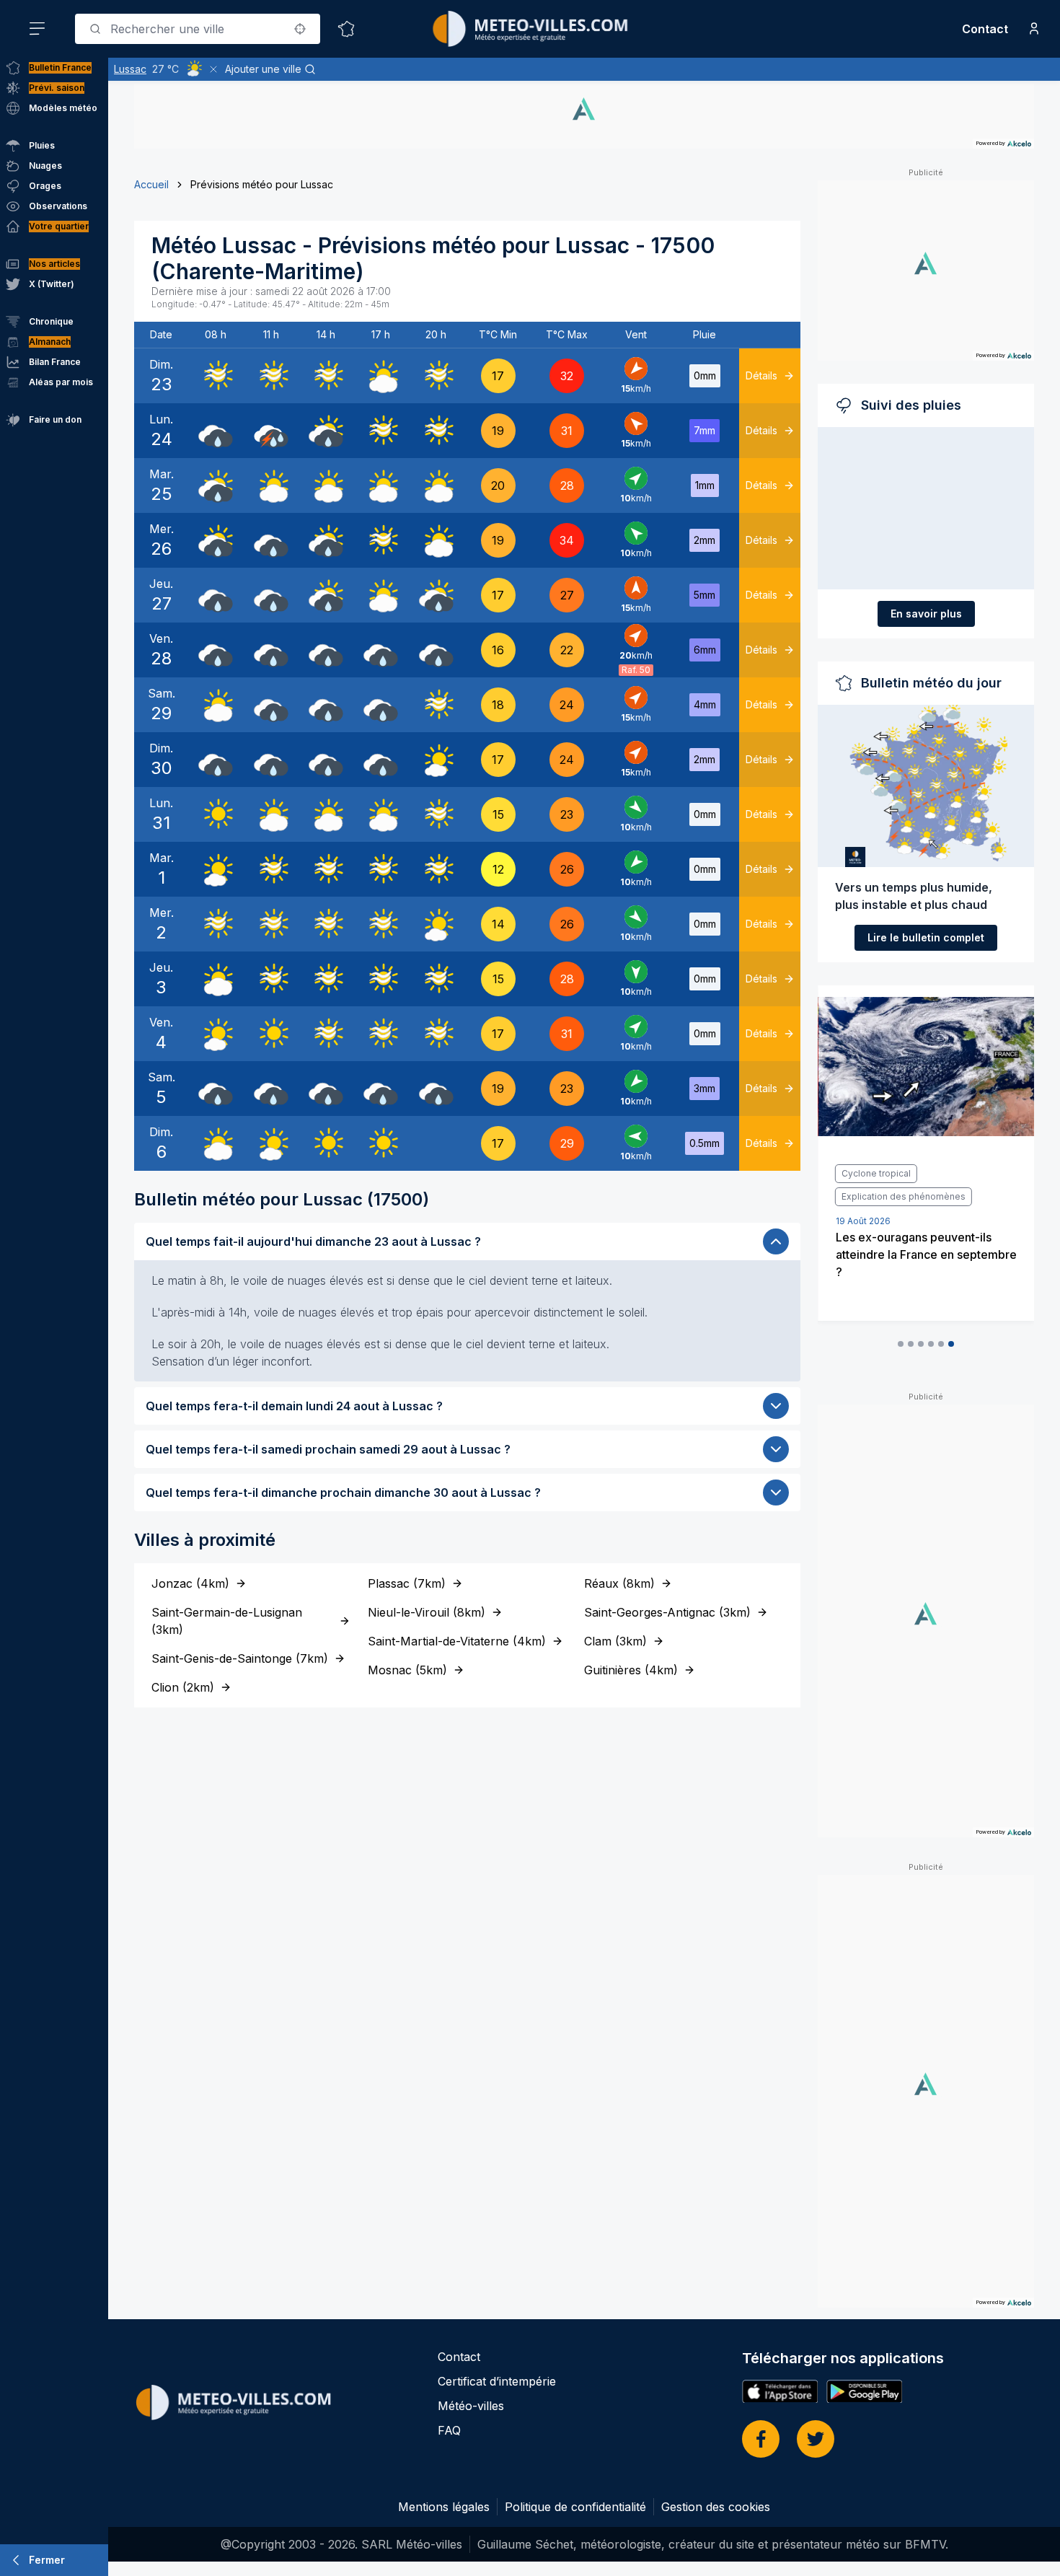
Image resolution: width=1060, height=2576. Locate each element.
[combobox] (198, 29)
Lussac (130, 69)
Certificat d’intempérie (497, 2381)
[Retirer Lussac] (213, 69)
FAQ (449, 2430)
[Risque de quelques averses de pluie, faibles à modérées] (326, 431)
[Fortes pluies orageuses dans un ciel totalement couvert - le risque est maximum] (271, 431)
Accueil (151, 184)
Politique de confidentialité (575, 2507)
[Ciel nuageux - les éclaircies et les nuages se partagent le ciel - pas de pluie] (381, 376)
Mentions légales (444, 2507)
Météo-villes (471, 2406)
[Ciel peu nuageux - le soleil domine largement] (436, 760)
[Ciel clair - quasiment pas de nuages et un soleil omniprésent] (216, 814)
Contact (985, 29)
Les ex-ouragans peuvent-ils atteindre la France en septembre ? (926, 1254)
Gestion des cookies (716, 2507)
